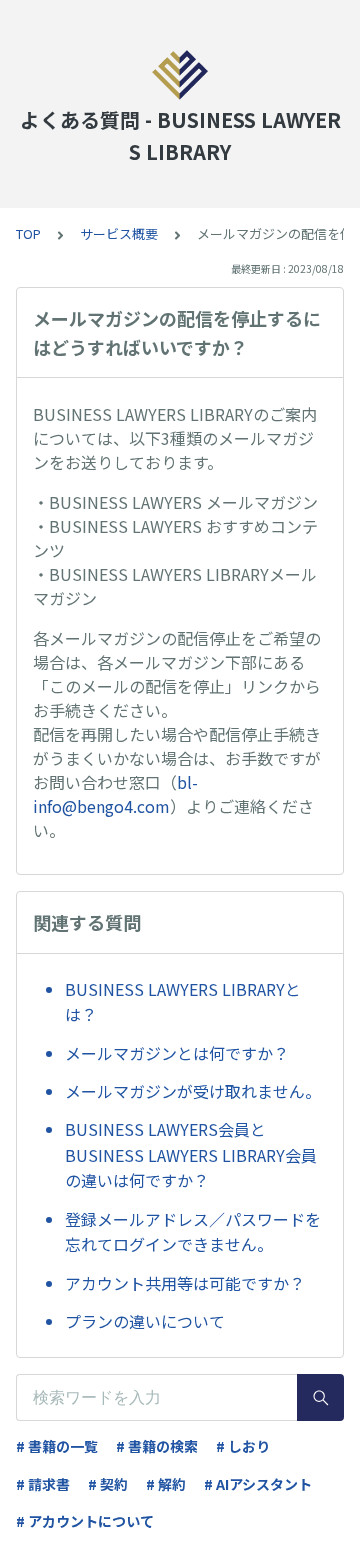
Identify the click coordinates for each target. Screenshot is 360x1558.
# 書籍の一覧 (57, 1446)
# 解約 (166, 1484)
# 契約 (108, 1484)
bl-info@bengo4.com (115, 794)
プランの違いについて (145, 1321)
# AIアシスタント (258, 1484)
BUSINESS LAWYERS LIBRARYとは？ (183, 1002)
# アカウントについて (85, 1521)
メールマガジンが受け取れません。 (193, 1091)
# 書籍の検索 (157, 1446)
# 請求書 (43, 1484)
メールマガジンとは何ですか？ (177, 1053)
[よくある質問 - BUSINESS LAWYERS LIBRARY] (180, 75)
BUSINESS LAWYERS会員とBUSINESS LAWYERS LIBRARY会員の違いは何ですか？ (191, 1154)
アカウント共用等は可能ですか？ (185, 1283)
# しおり (243, 1446)
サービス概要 (119, 233)
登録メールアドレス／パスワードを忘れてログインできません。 (193, 1232)
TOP (28, 233)
